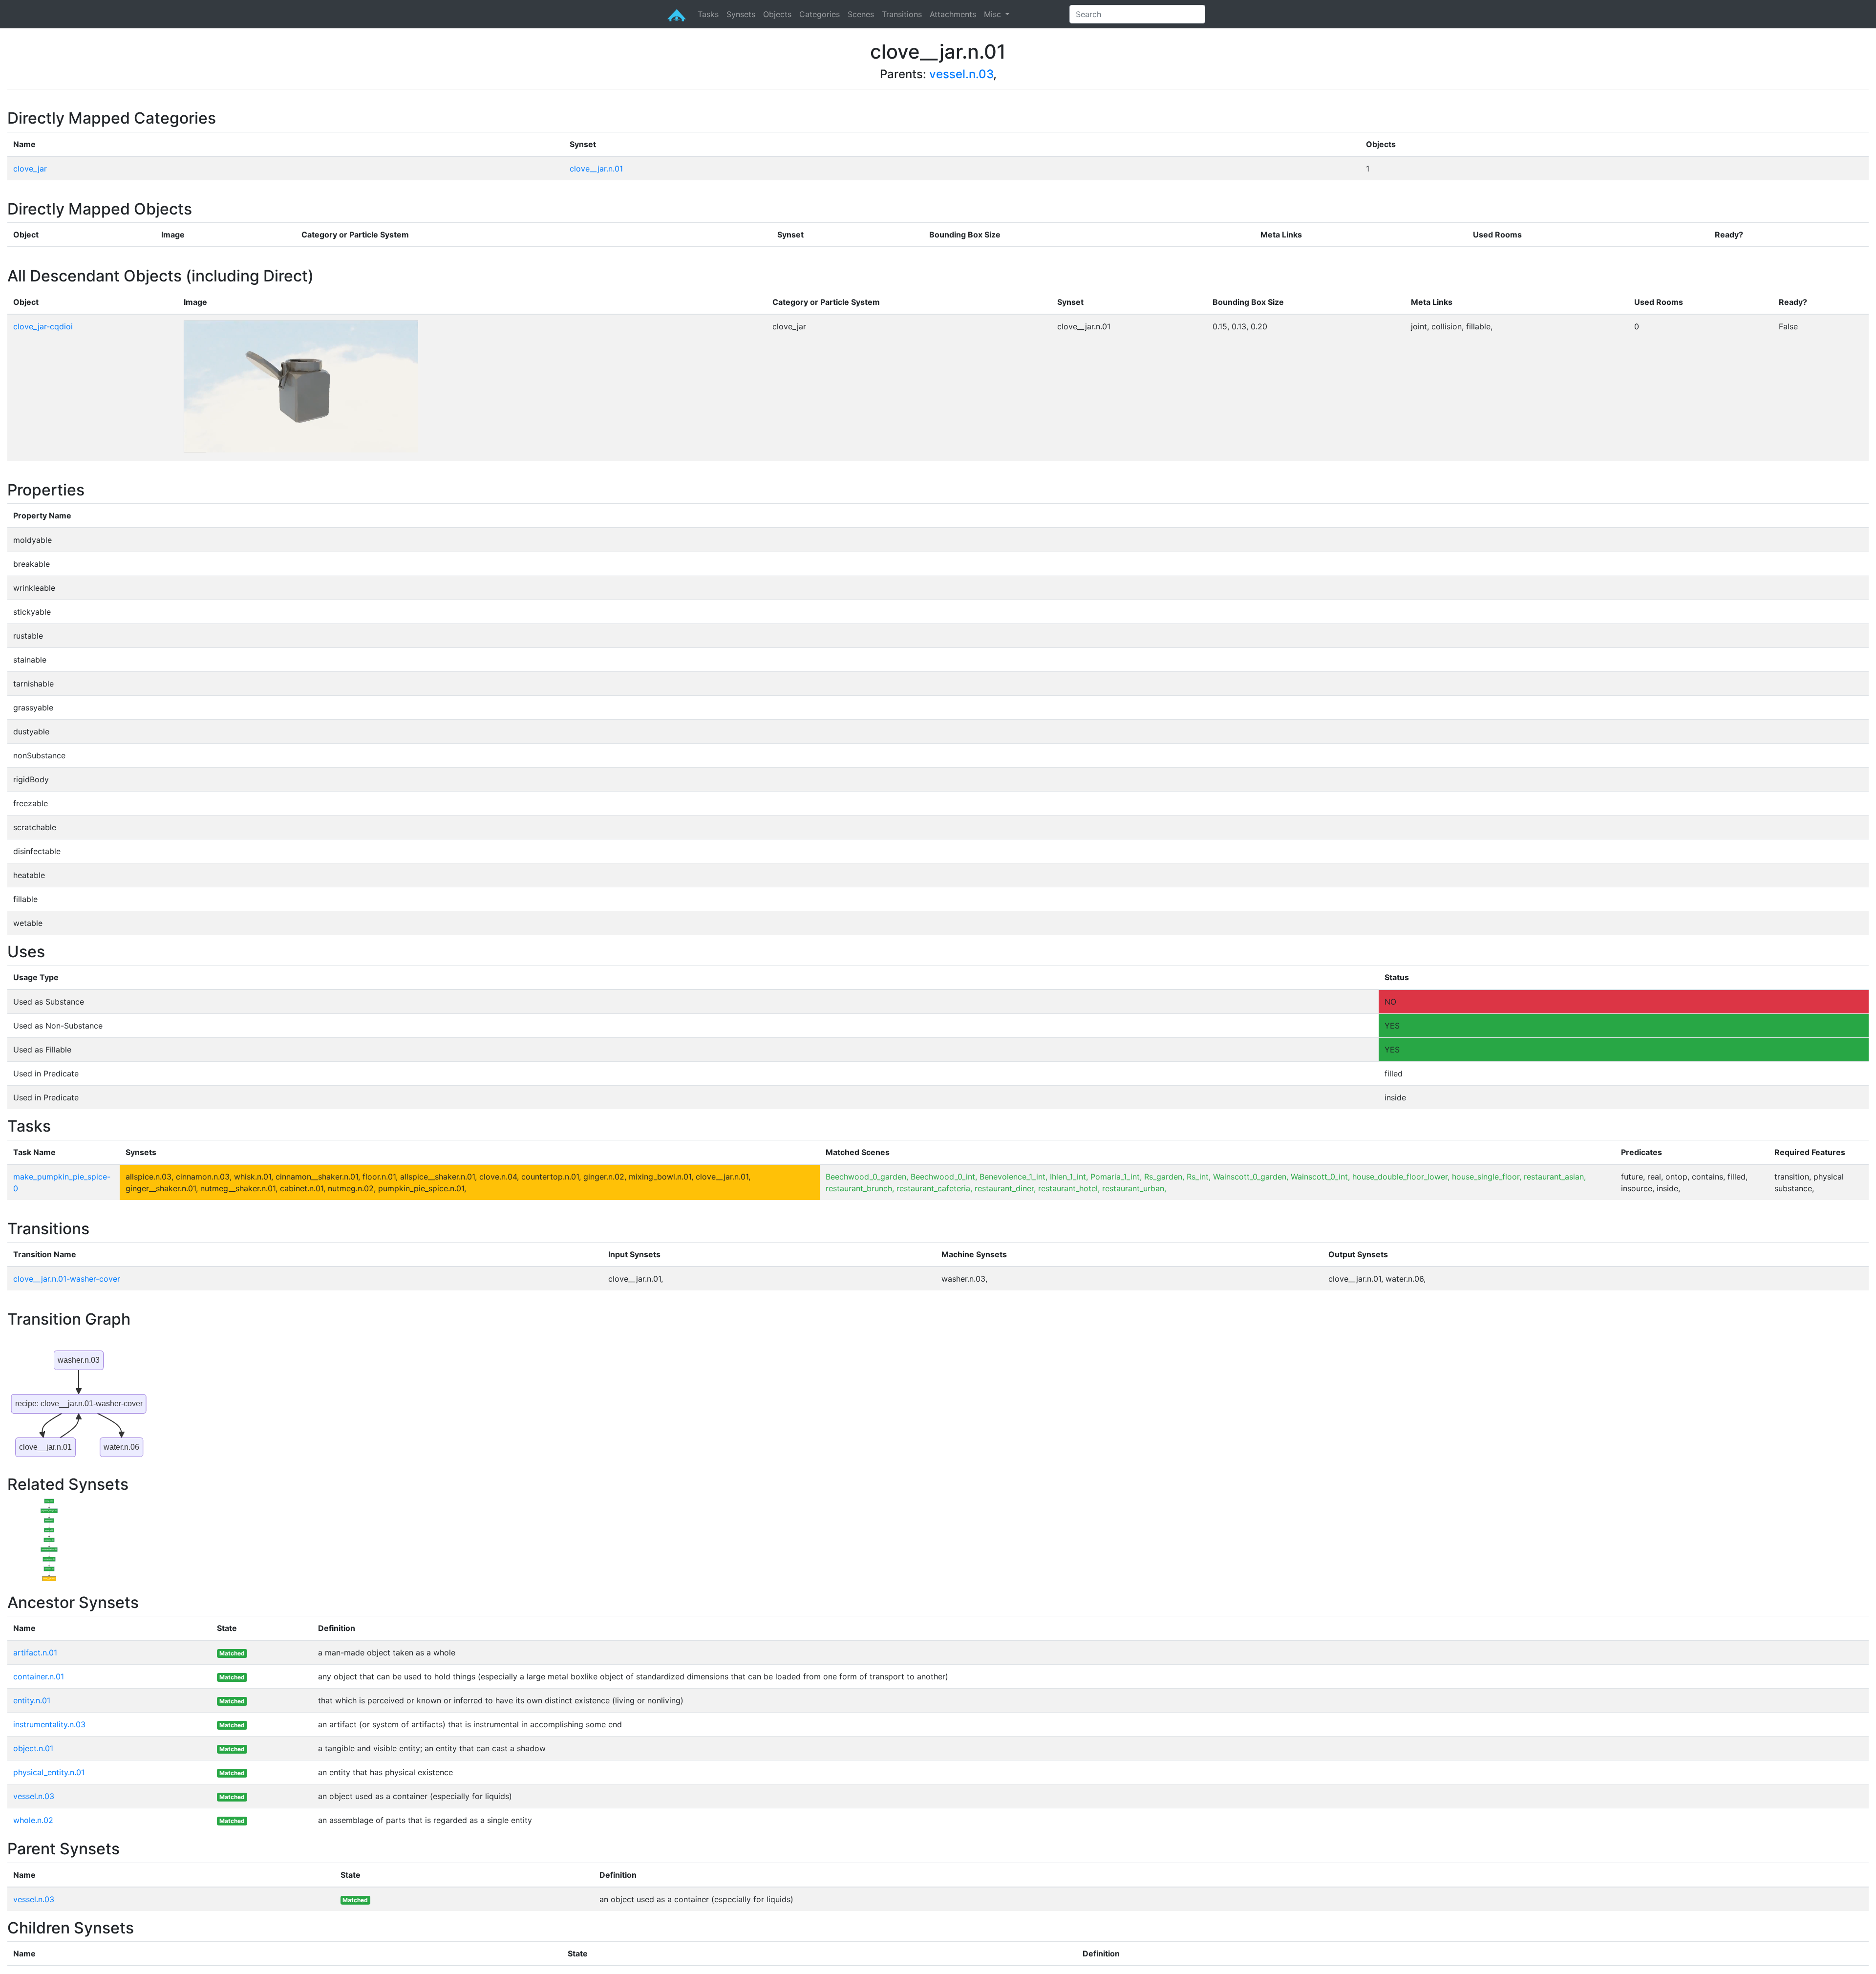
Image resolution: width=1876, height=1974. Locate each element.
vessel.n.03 (961, 74)
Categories (820, 14)
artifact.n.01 (35, 1652)
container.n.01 (39, 1676)
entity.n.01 (32, 1700)
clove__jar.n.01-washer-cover (67, 1279)
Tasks (708, 14)
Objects (777, 14)
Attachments (953, 14)
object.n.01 (33, 1748)
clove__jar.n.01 (596, 169)
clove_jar (30, 169)
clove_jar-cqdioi (43, 326)
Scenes (861, 14)
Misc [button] (994, 14)
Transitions (902, 14)
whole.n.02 (33, 1820)
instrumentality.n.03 (49, 1724)
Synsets (741, 14)
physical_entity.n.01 (49, 1772)
